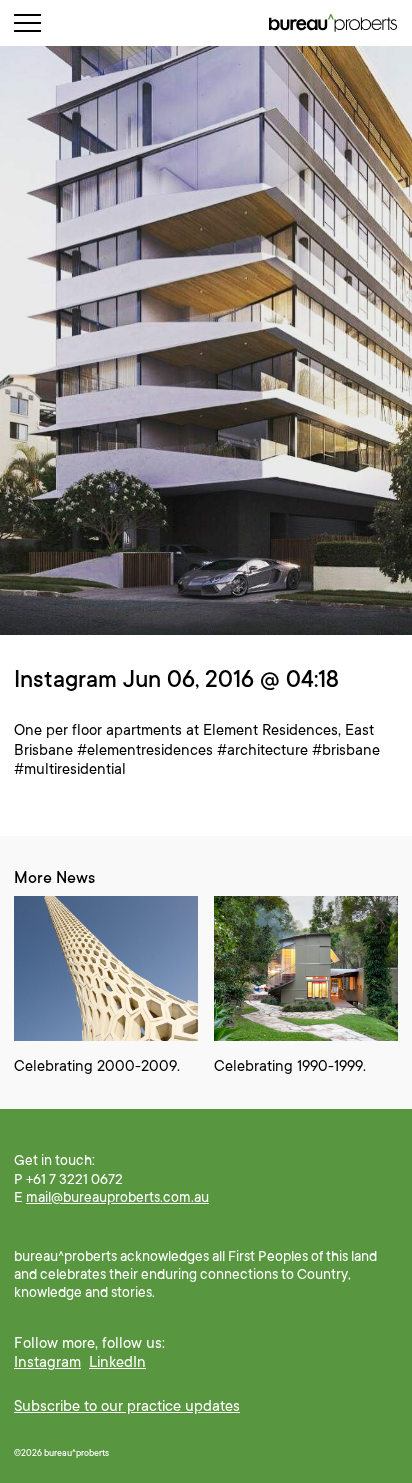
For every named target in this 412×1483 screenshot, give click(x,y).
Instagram (47, 1362)
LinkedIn (117, 1362)
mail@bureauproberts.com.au (117, 1197)
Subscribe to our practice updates (127, 1406)
